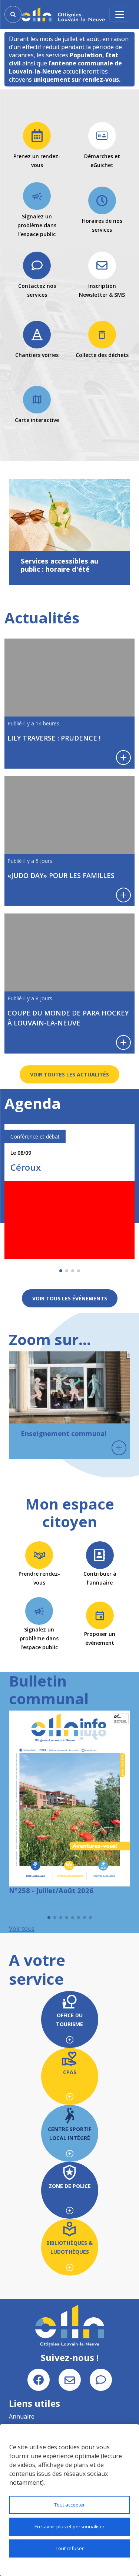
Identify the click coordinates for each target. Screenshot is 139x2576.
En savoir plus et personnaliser (69, 2526)
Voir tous (22, 1929)
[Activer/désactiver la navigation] (120, 14)
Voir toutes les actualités (69, 1074)
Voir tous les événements (70, 1298)
